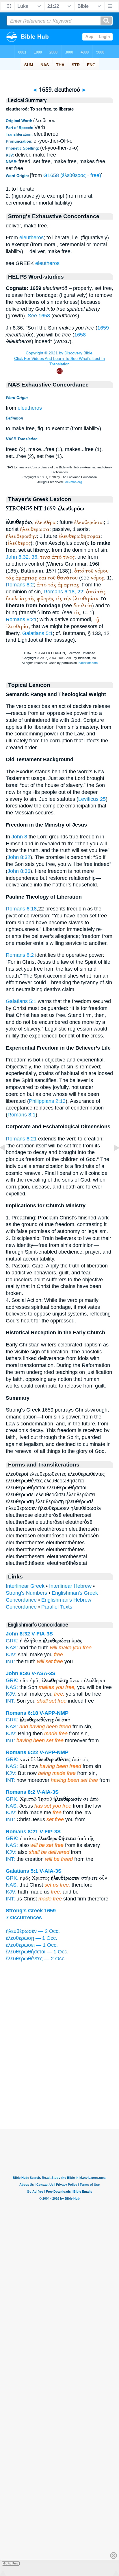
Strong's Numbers (26, 1593)
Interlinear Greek (25, 1586)
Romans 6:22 (22, 1752)
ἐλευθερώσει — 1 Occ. (32, 1945)
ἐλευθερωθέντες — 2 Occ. (36, 1959)
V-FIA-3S (42, 1634)
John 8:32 (19, 857)
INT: (10, 1661)
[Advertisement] (59, 2093)
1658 (80, 335)
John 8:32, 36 (22, 557)
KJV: (11, 1655)
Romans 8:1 (22, 1115)
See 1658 (39, 316)
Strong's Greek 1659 (31, 1911)
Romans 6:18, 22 (63, 592)
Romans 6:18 (21, 909)
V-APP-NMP (54, 1713)
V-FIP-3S (50, 1832)
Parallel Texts (57, 1607)
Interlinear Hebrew (70, 1586)
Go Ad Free (11, 2563)
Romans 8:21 (21, 619)
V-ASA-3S (43, 1673)
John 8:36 (19, 871)
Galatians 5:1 (38, 633)
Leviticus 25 (92, 799)
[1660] (112, 1161)
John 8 (19, 837)
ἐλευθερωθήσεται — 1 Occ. (37, 1952)
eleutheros (31, 238)
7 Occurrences (24, 1918)
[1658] (7, 1161)
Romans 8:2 (20, 585)
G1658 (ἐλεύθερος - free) (72, 175)
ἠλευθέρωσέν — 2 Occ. (33, 1931)
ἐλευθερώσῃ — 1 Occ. (31, 1938)
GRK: (12, 1641)
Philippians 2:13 (47, 1101)
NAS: (12, 1648)
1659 (103, 328)
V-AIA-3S (48, 1792)
